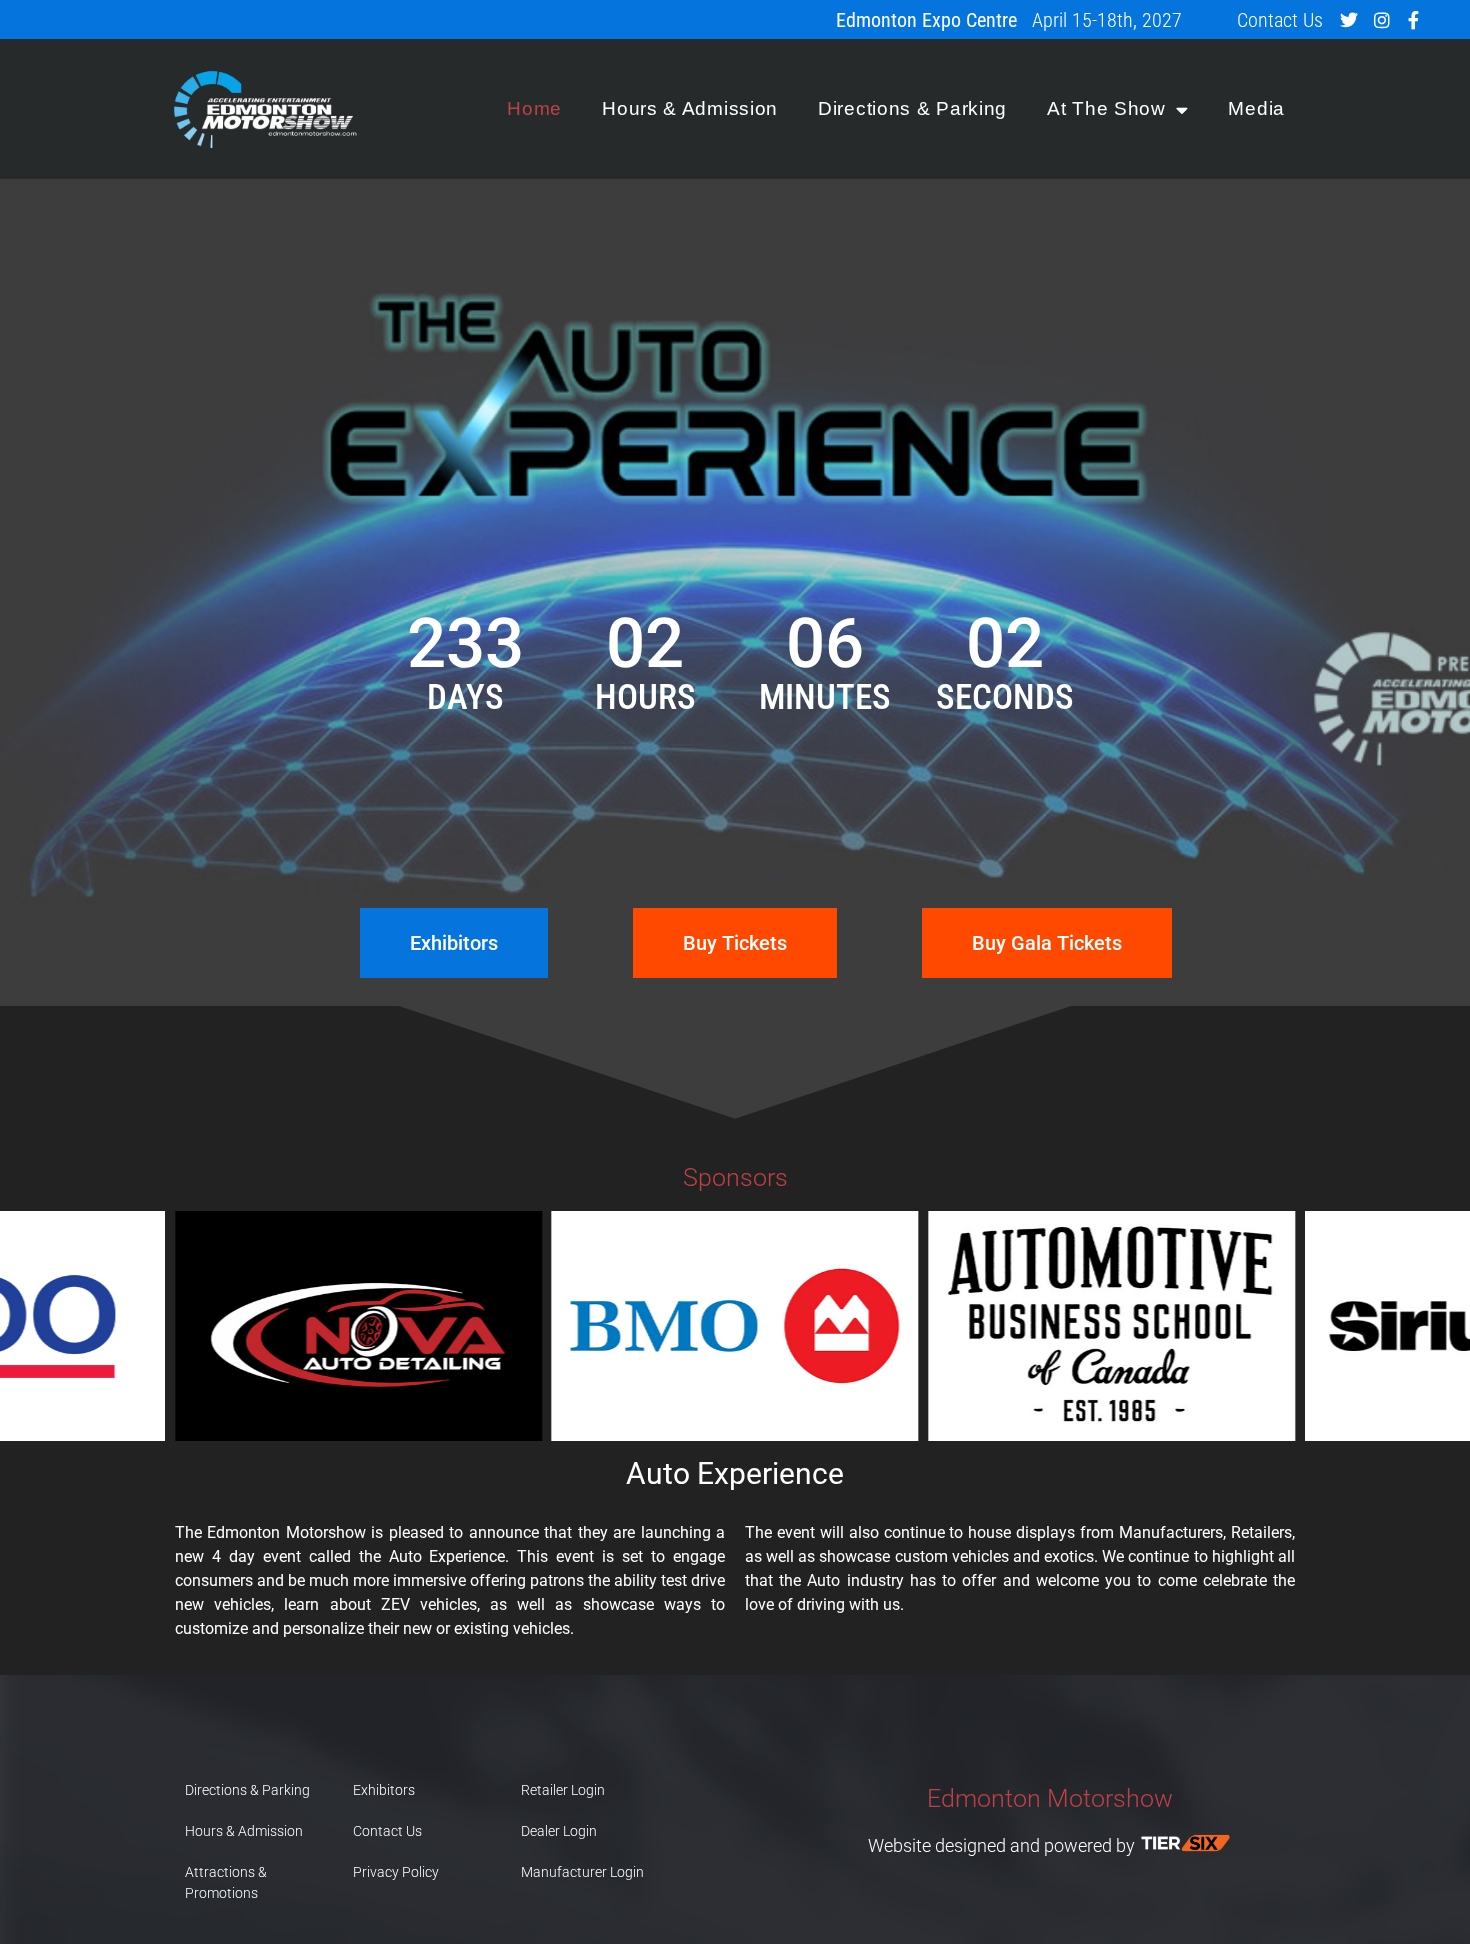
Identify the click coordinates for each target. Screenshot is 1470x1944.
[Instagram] (1381, 20)
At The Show (1106, 108)
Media (1256, 108)
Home (534, 108)
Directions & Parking (912, 108)
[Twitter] (1349, 20)
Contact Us (1280, 20)
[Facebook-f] (1414, 20)
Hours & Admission (690, 108)
